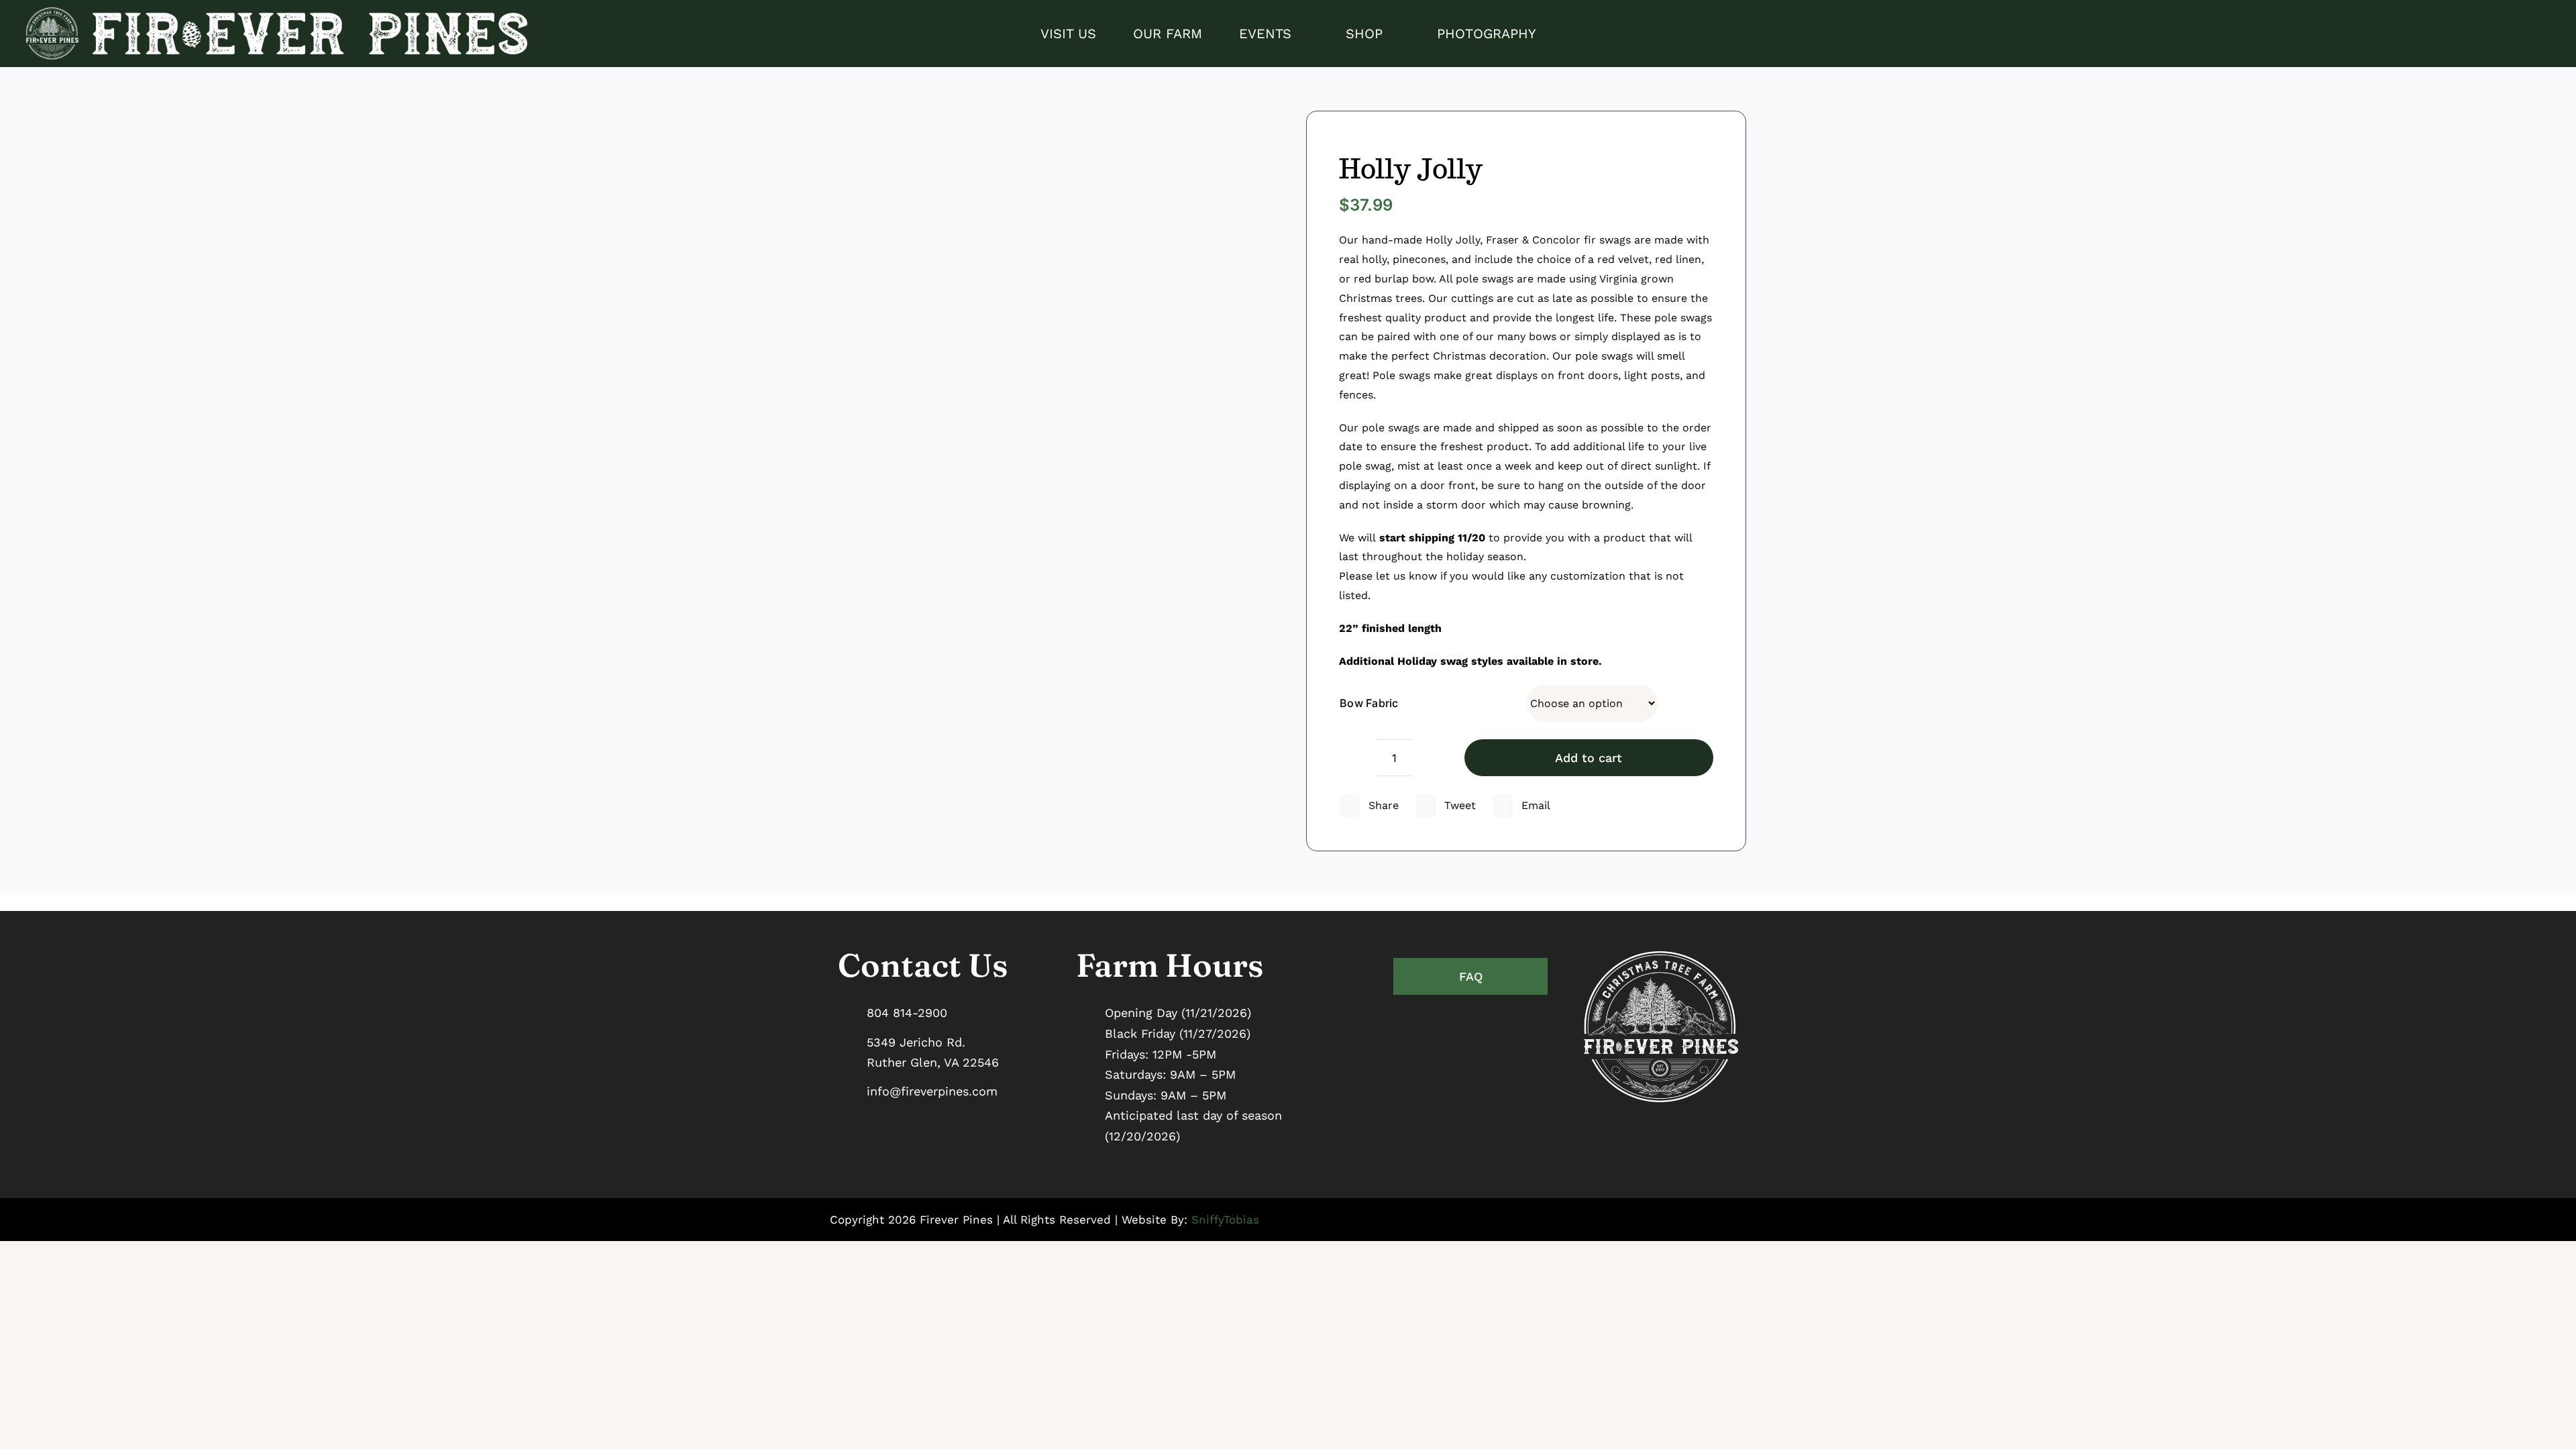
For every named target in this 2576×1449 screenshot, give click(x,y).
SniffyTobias (1225, 1220)
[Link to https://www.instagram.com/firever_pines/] (2471, 34)
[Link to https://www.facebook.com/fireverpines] (2495, 34)
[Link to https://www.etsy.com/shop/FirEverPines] (2520, 34)
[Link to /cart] (2544, 34)
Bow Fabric (1369, 703)
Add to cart (1589, 758)
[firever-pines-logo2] (274, 12)
